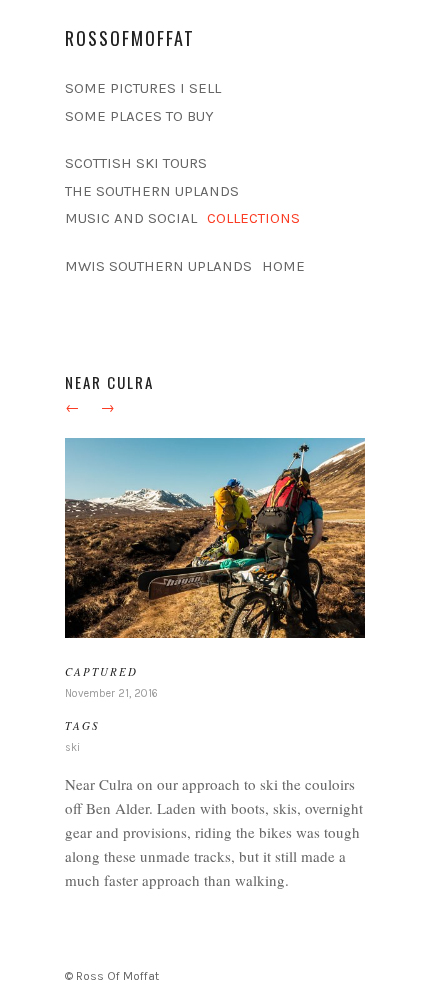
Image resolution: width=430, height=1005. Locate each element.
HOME (283, 266)
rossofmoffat (130, 38)
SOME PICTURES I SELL (143, 88)
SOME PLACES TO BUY (139, 116)
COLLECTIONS (253, 218)
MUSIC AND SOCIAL (131, 218)
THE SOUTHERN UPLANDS (152, 191)
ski (72, 747)
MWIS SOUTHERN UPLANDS (158, 266)
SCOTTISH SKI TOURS (136, 163)
